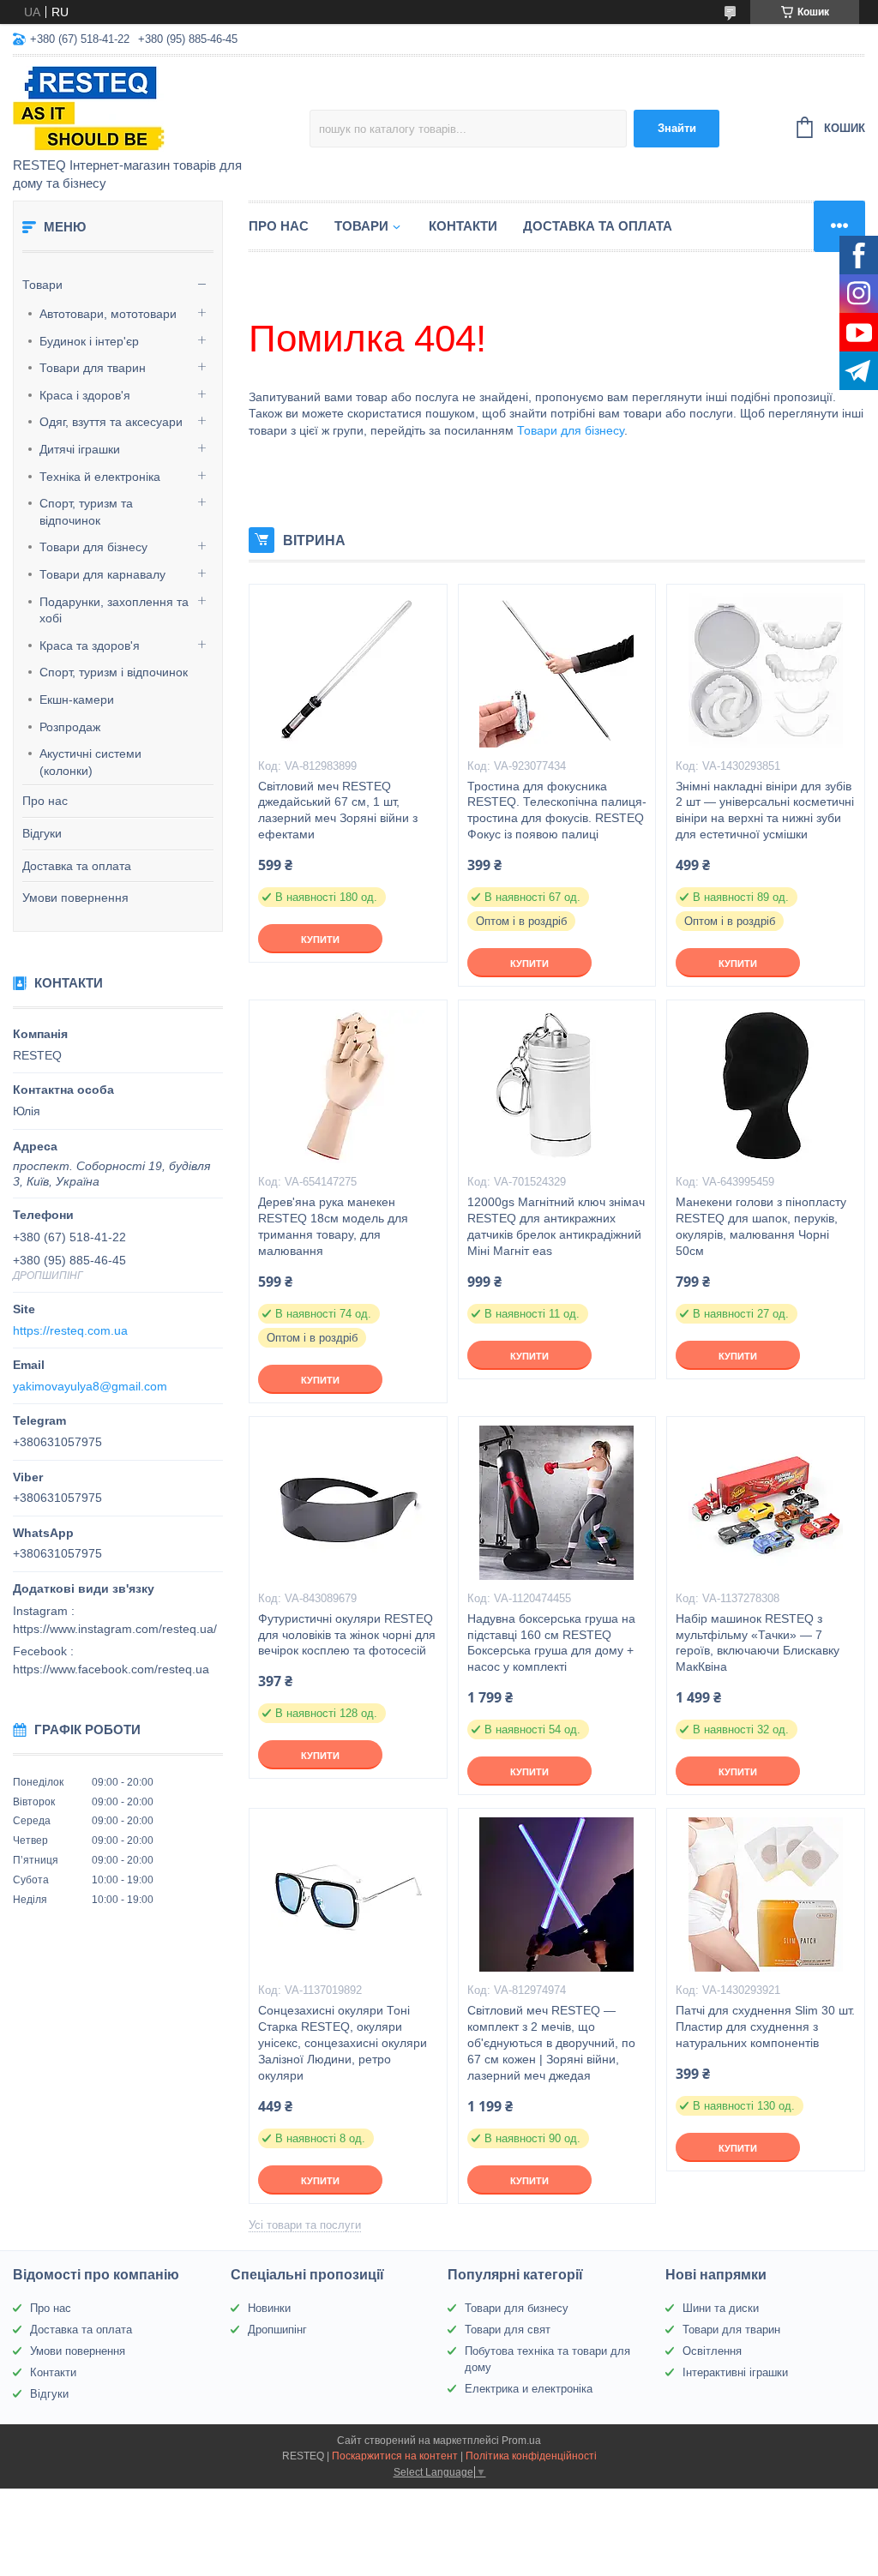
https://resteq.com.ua (70, 1330)
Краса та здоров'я (90, 646)
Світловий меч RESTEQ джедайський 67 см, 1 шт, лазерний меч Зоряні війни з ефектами (338, 811)
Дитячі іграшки (80, 449)
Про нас (45, 801)
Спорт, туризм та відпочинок (86, 512)
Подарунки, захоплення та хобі (114, 610)
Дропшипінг (277, 2330)
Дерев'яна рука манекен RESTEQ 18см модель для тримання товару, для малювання (333, 1226)
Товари (42, 285)
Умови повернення (75, 898)
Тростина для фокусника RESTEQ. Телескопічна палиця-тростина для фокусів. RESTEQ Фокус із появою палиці (557, 811)
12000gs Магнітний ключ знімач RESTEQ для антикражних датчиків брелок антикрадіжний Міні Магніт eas (556, 1226)
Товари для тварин (93, 368)
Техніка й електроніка (100, 477)
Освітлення (712, 2351)
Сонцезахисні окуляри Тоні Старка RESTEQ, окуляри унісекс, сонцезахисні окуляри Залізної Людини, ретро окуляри (343, 2043)
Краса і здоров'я (85, 395)
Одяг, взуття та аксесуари (111, 422)
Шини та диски (721, 2308)
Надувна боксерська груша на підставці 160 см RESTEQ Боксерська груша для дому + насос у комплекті (551, 1643)
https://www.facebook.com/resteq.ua (111, 1669)
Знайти (677, 128)
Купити (320, 940)
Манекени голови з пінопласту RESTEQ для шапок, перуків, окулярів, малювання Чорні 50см (761, 1226)
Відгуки (42, 833)
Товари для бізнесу (93, 547)
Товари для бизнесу (517, 2308)
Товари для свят (508, 2330)
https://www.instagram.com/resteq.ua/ (115, 1629)
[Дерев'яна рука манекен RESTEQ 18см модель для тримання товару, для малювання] (348, 1086)
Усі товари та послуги (305, 2225)
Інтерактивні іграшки (735, 2372)
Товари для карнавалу (102, 574)
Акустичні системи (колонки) (90, 762)
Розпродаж (70, 727)
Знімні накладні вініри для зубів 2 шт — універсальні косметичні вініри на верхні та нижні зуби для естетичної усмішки (765, 811)
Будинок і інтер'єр (89, 341)
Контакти (463, 226)
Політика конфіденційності (531, 2456)
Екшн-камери (77, 700)
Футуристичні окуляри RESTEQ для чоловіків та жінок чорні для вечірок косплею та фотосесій (347, 1635)
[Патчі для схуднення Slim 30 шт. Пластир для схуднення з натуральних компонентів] (766, 1894)
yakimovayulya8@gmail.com (90, 1386)
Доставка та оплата (77, 866)
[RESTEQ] (161, 108)
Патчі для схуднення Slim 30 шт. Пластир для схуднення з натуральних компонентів (765, 2027)
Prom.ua (521, 2441)
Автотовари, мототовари (108, 314)
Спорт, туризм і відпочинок (114, 672)
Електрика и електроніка (529, 2389)
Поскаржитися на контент (395, 2456)
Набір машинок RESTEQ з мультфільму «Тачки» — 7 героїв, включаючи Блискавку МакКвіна (758, 1643)
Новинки (269, 2308)
